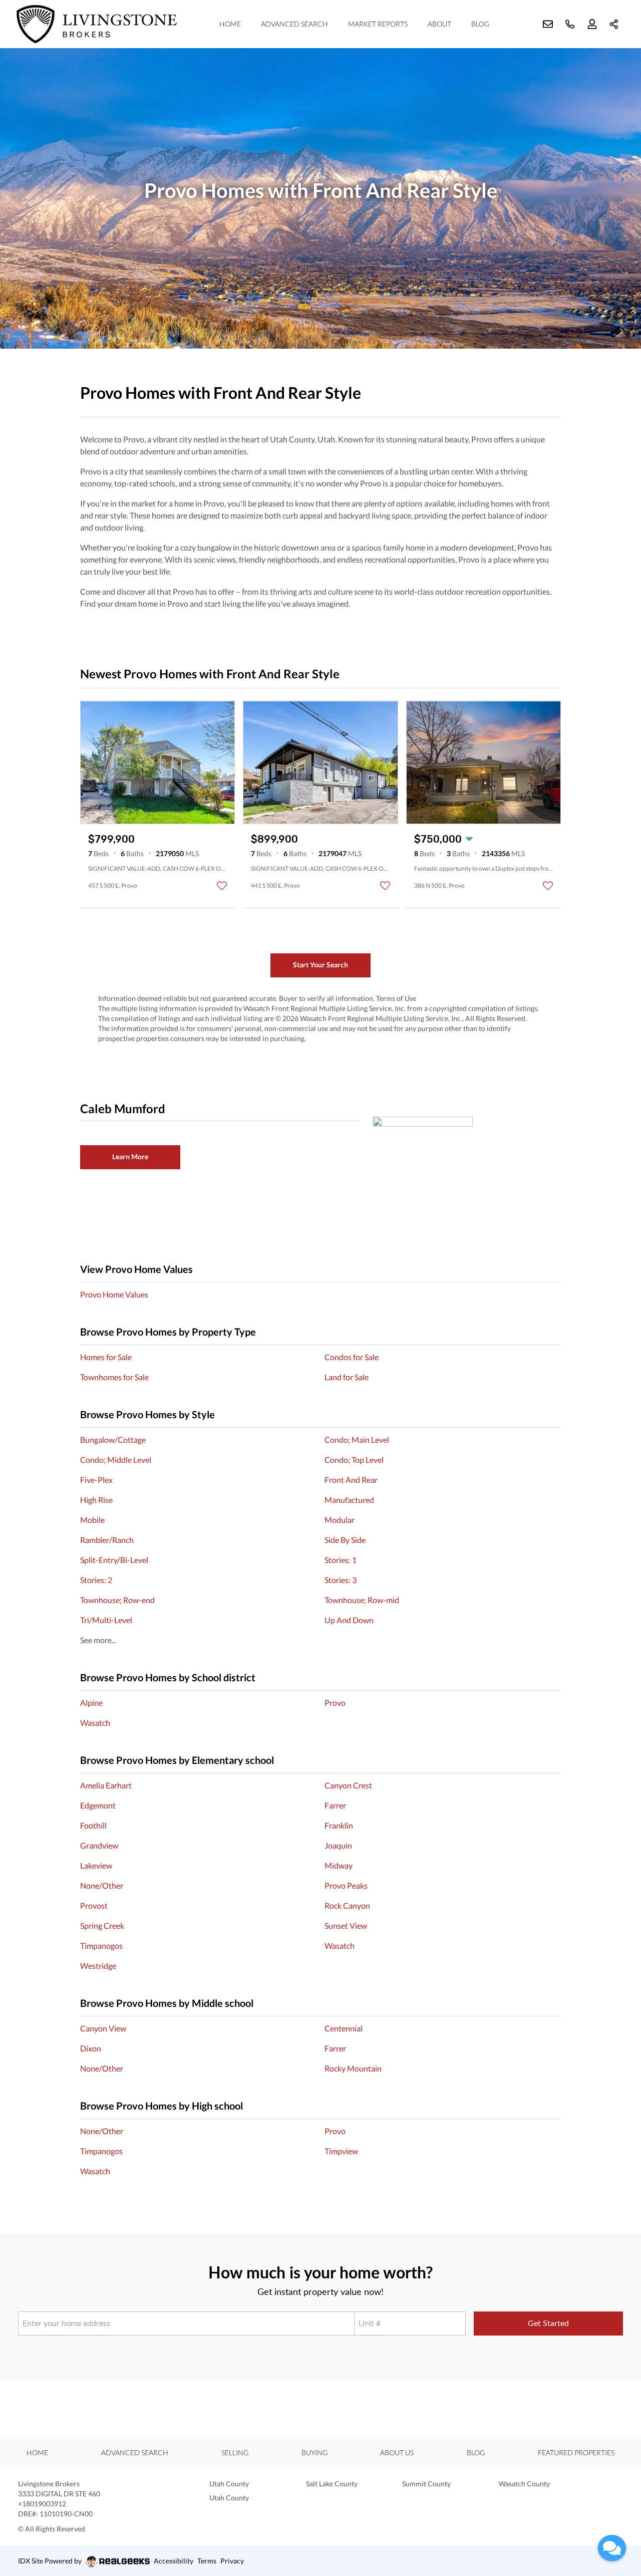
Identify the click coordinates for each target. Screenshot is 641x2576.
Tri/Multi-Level (106, 1620)
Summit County (426, 2484)
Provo (335, 1703)
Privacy (232, 2561)
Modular (340, 1520)
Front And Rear (351, 1480)
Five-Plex (96, 1480)
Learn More (130, 1156)
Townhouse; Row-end (117, 1600)
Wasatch (95, 1723)
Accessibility (174, 2561)
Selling (235, 2453)
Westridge (98, 1966)
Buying (314, 2453)
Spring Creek (102, 1925)
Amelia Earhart (106, 1785)
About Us (397, 2453)
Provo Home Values (114, 1294)
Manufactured (349, 1500)
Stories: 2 (96, 1580)
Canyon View (103, 2028)
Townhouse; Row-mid (362, 1600)
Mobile (92, 1520)
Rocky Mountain (353, 2068)
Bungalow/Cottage (113, 1440)
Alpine (91, 1703)
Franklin (339, 1825)
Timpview (341, 2151)
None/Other (102, 1885)
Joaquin (338, 1845)
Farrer (335, 1805)
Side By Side (345, 1540)
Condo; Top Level (354, 1460)
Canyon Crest (348, 1785)
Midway (339, 1865)
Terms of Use (396, 998)
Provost (94, 1905)
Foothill (93, 1825)
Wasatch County (524, 2484)
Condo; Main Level (357, 1440)
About (439, 24)
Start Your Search (320, 965)
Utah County (229, 2484)
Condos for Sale (352, 1357)
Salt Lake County (332, 2484)
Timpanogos (101, 1946)
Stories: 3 (341, 1580)
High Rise (96, 1500)
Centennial (344, 2028)
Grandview (99, 1845)
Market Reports (378, 24)
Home (230, 24)
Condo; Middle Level (116, 1460)
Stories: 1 (341, 1560)
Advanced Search (294, 24)
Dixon (91, 2048)
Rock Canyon (347, 1905)
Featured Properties (576, 2453)
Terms (207, 2561)
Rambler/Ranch (107, 1540)
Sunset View (346, 1925)
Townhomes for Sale (114, 1377)
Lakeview (96, 1865)
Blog (480, 24)
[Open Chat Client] (612, 2548)
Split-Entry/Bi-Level (114, 1560)
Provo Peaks (346, 1885)
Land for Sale (347, 1377)
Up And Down (349, 1620)
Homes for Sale (106, 1357)
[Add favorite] (222, 886)
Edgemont (98, 1805)
